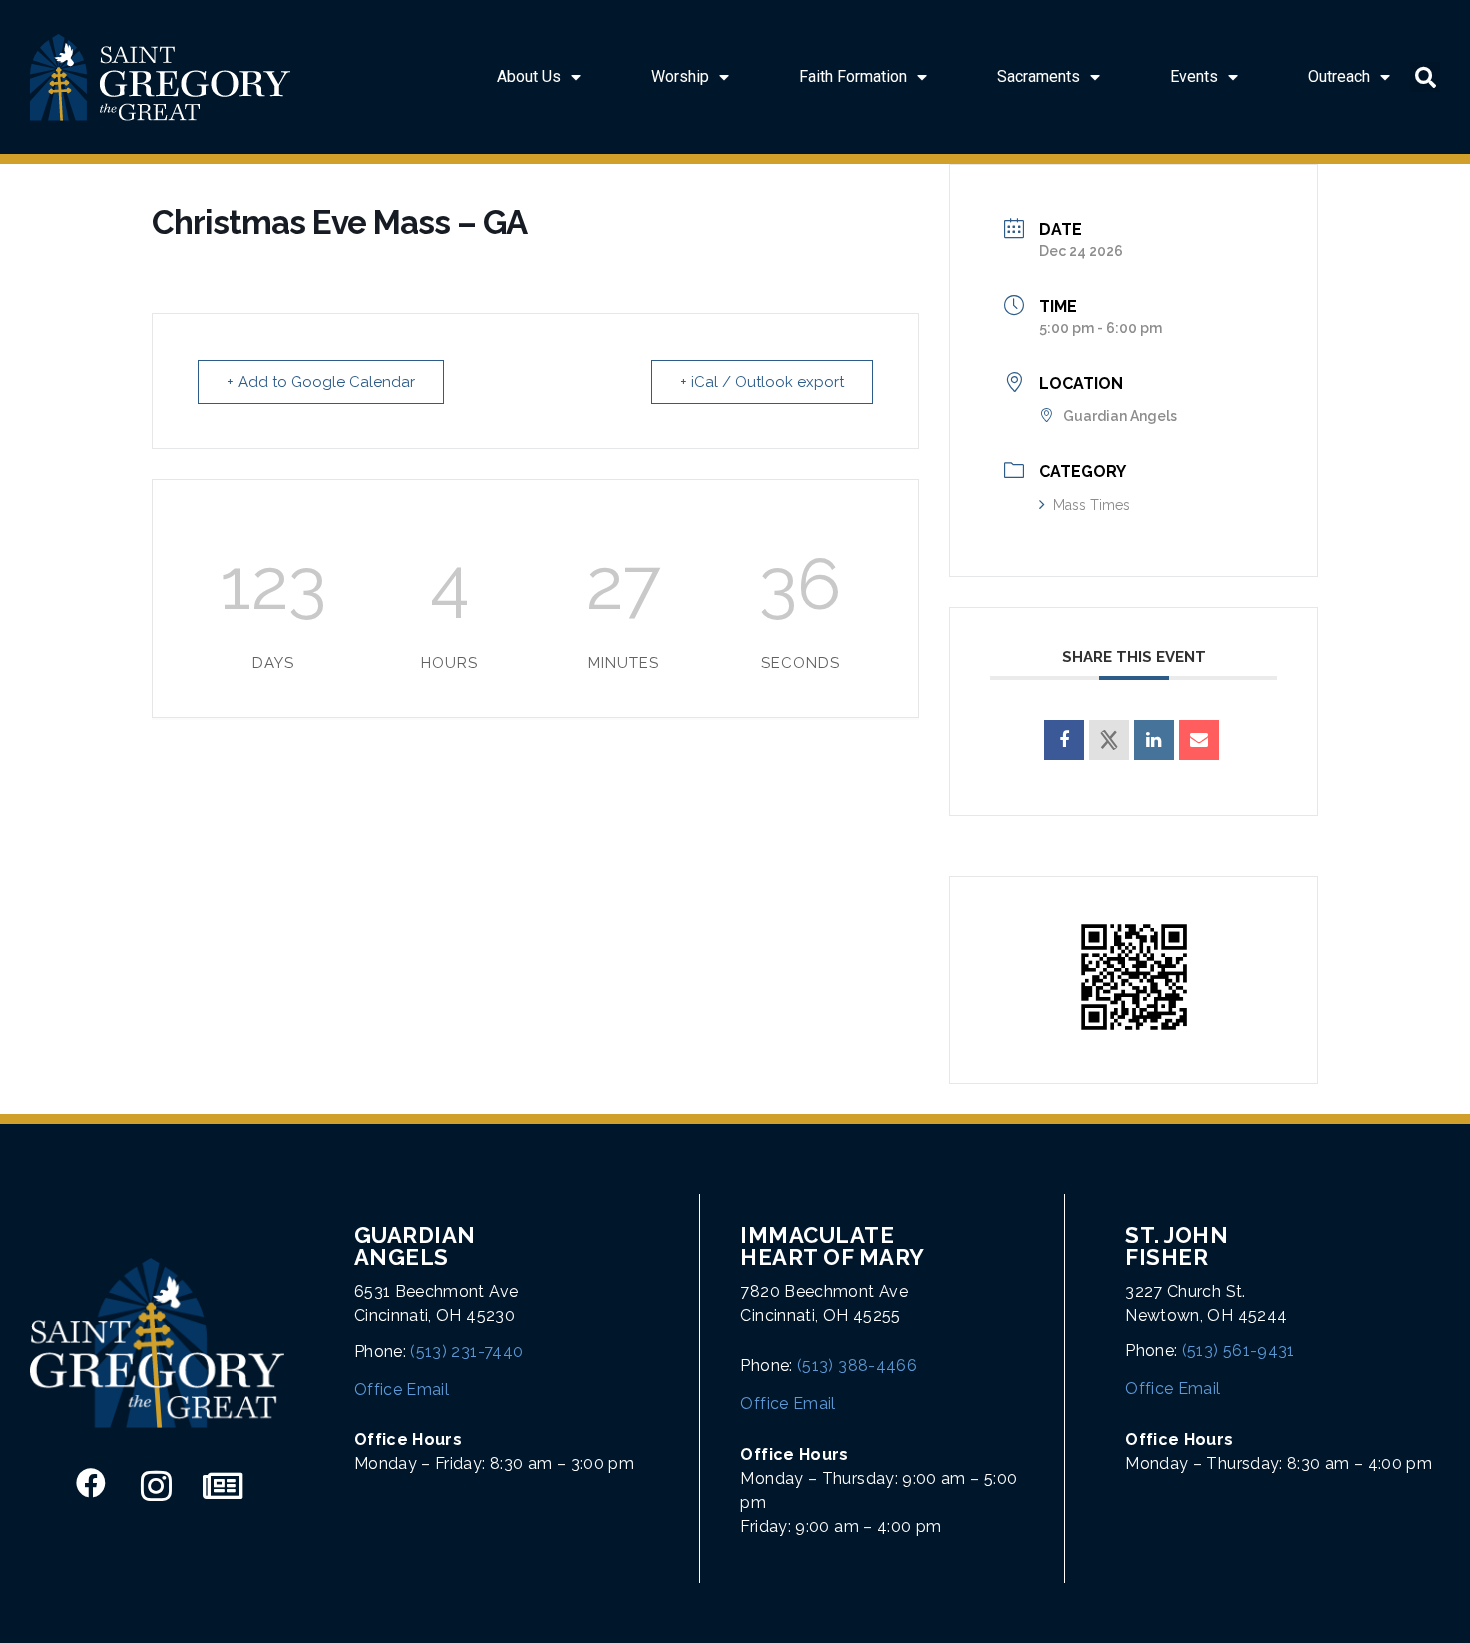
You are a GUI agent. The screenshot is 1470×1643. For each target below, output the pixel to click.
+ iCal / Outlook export (762, 382)
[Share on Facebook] (1064, 740)
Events (1194, 76)
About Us (529, 76)
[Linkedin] (1154, 740)
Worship (680, 76)
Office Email (401, 1389)
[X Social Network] (1109, 740)
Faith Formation (853, 76)
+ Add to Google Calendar (321, 382)
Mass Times (1091, 505)
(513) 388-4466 (857, 1365)
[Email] (1199, 740)
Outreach (1339, 76)
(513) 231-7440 (466, 1351)
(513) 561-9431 (1238, 1350)
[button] (1425, 77)
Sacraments (1038, 76)
